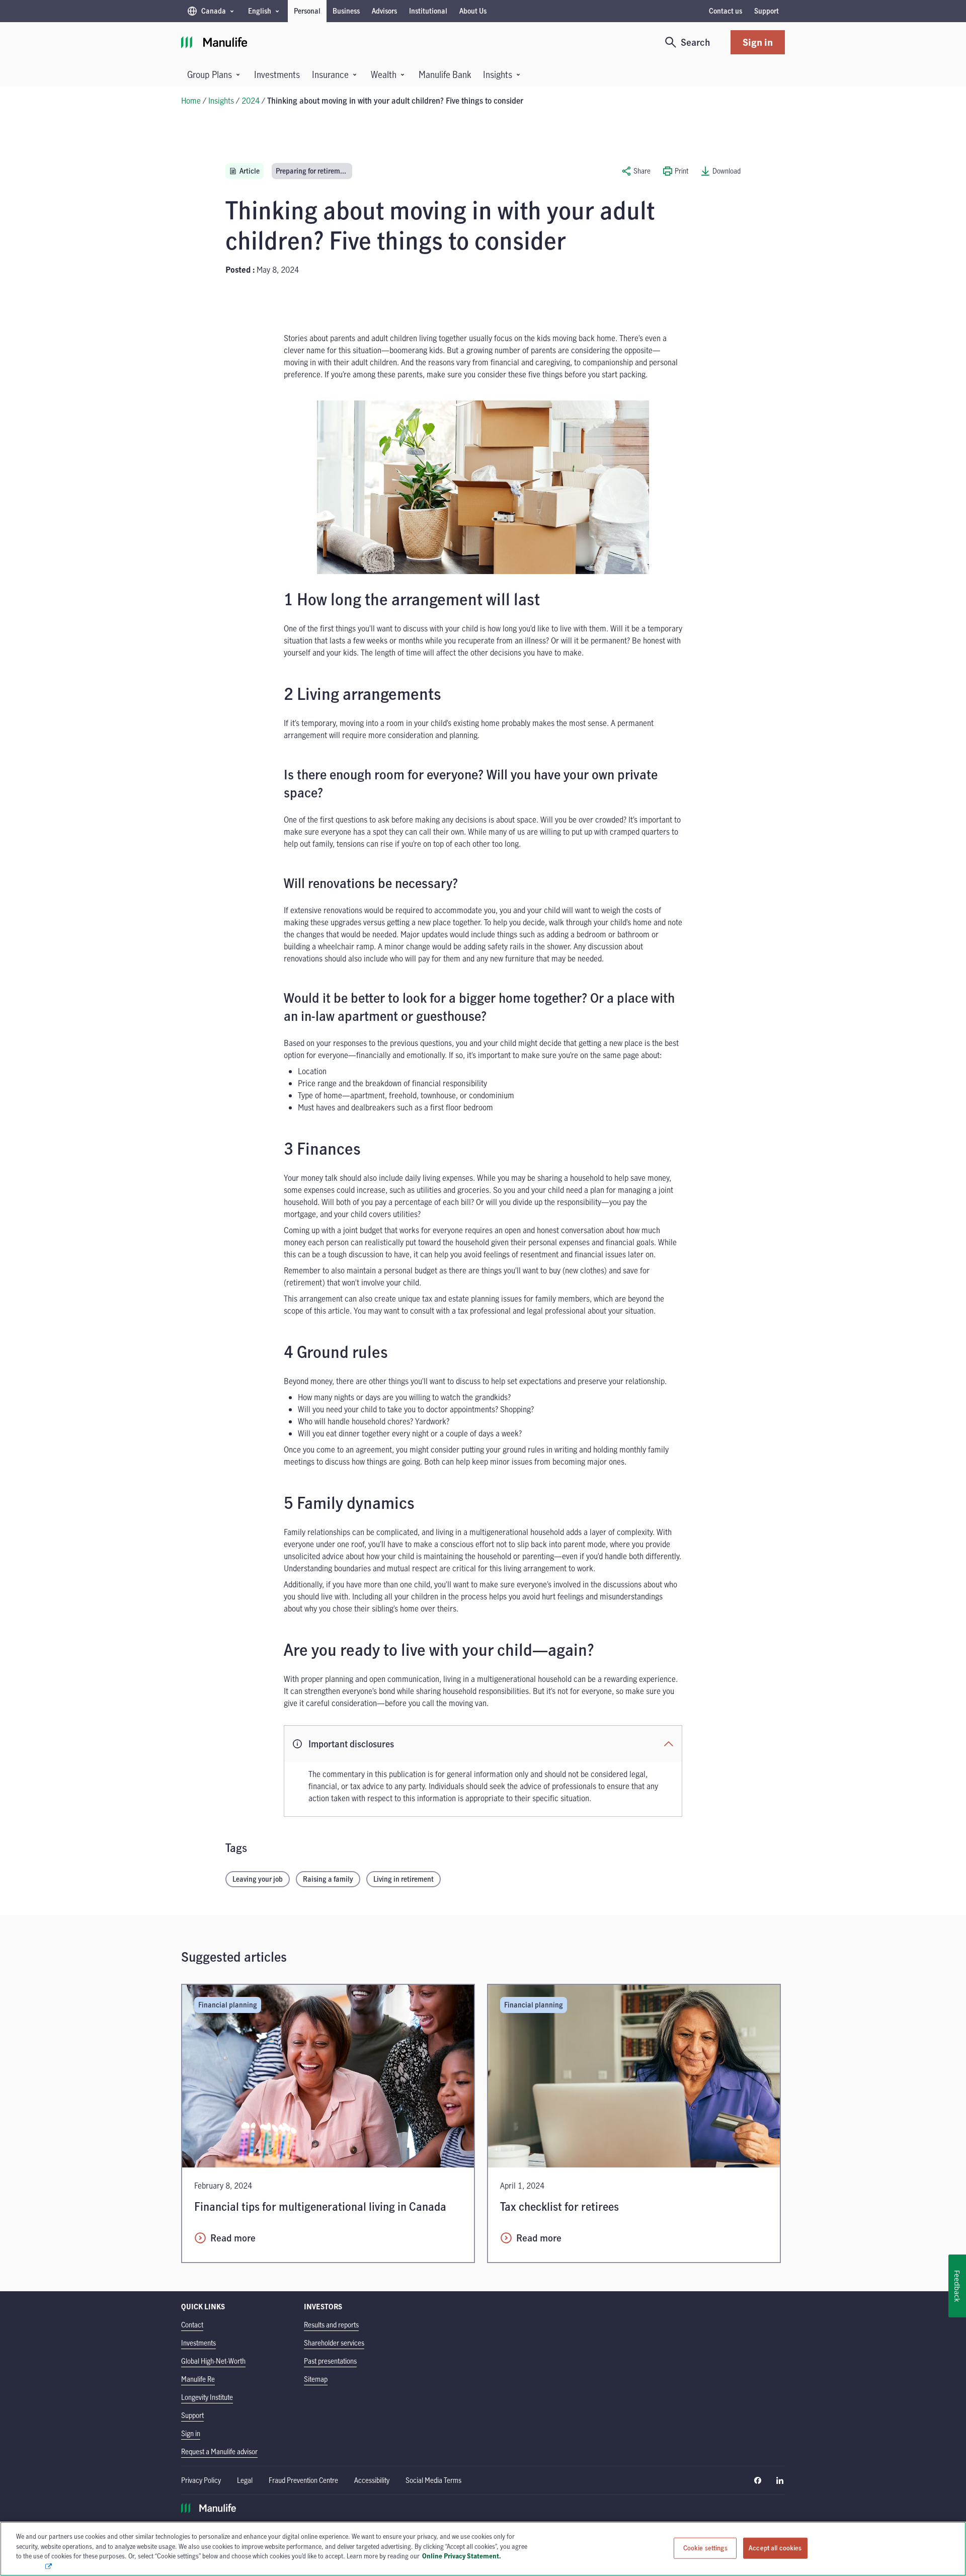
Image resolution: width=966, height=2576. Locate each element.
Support (767, 11)
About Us (473, 11)
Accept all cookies (775, 2548)
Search (696, 42)
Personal (307, 11)
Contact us (726, 11)
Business (346, 11)
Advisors (384, 11)
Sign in (758, 42)
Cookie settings (705, 2548)
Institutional (428, 11)
